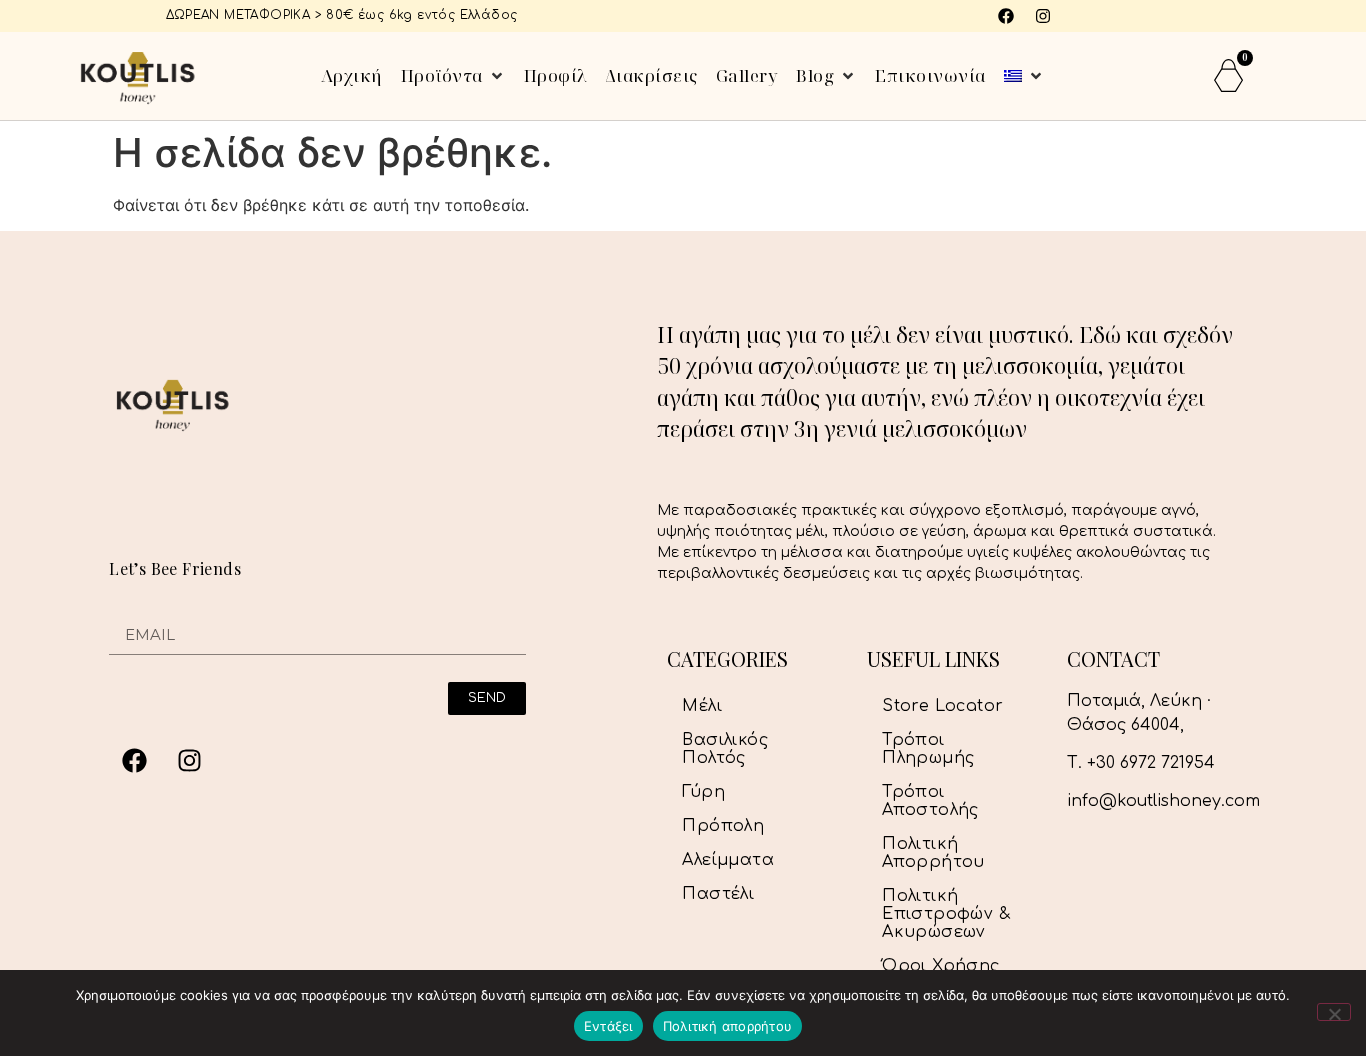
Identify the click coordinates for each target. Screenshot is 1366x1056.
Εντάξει (608, 1026)
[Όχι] (1334, 1012)
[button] (453, 76)
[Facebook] (1006, 16)
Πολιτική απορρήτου (728, 1026)
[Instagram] (1043, 16)
